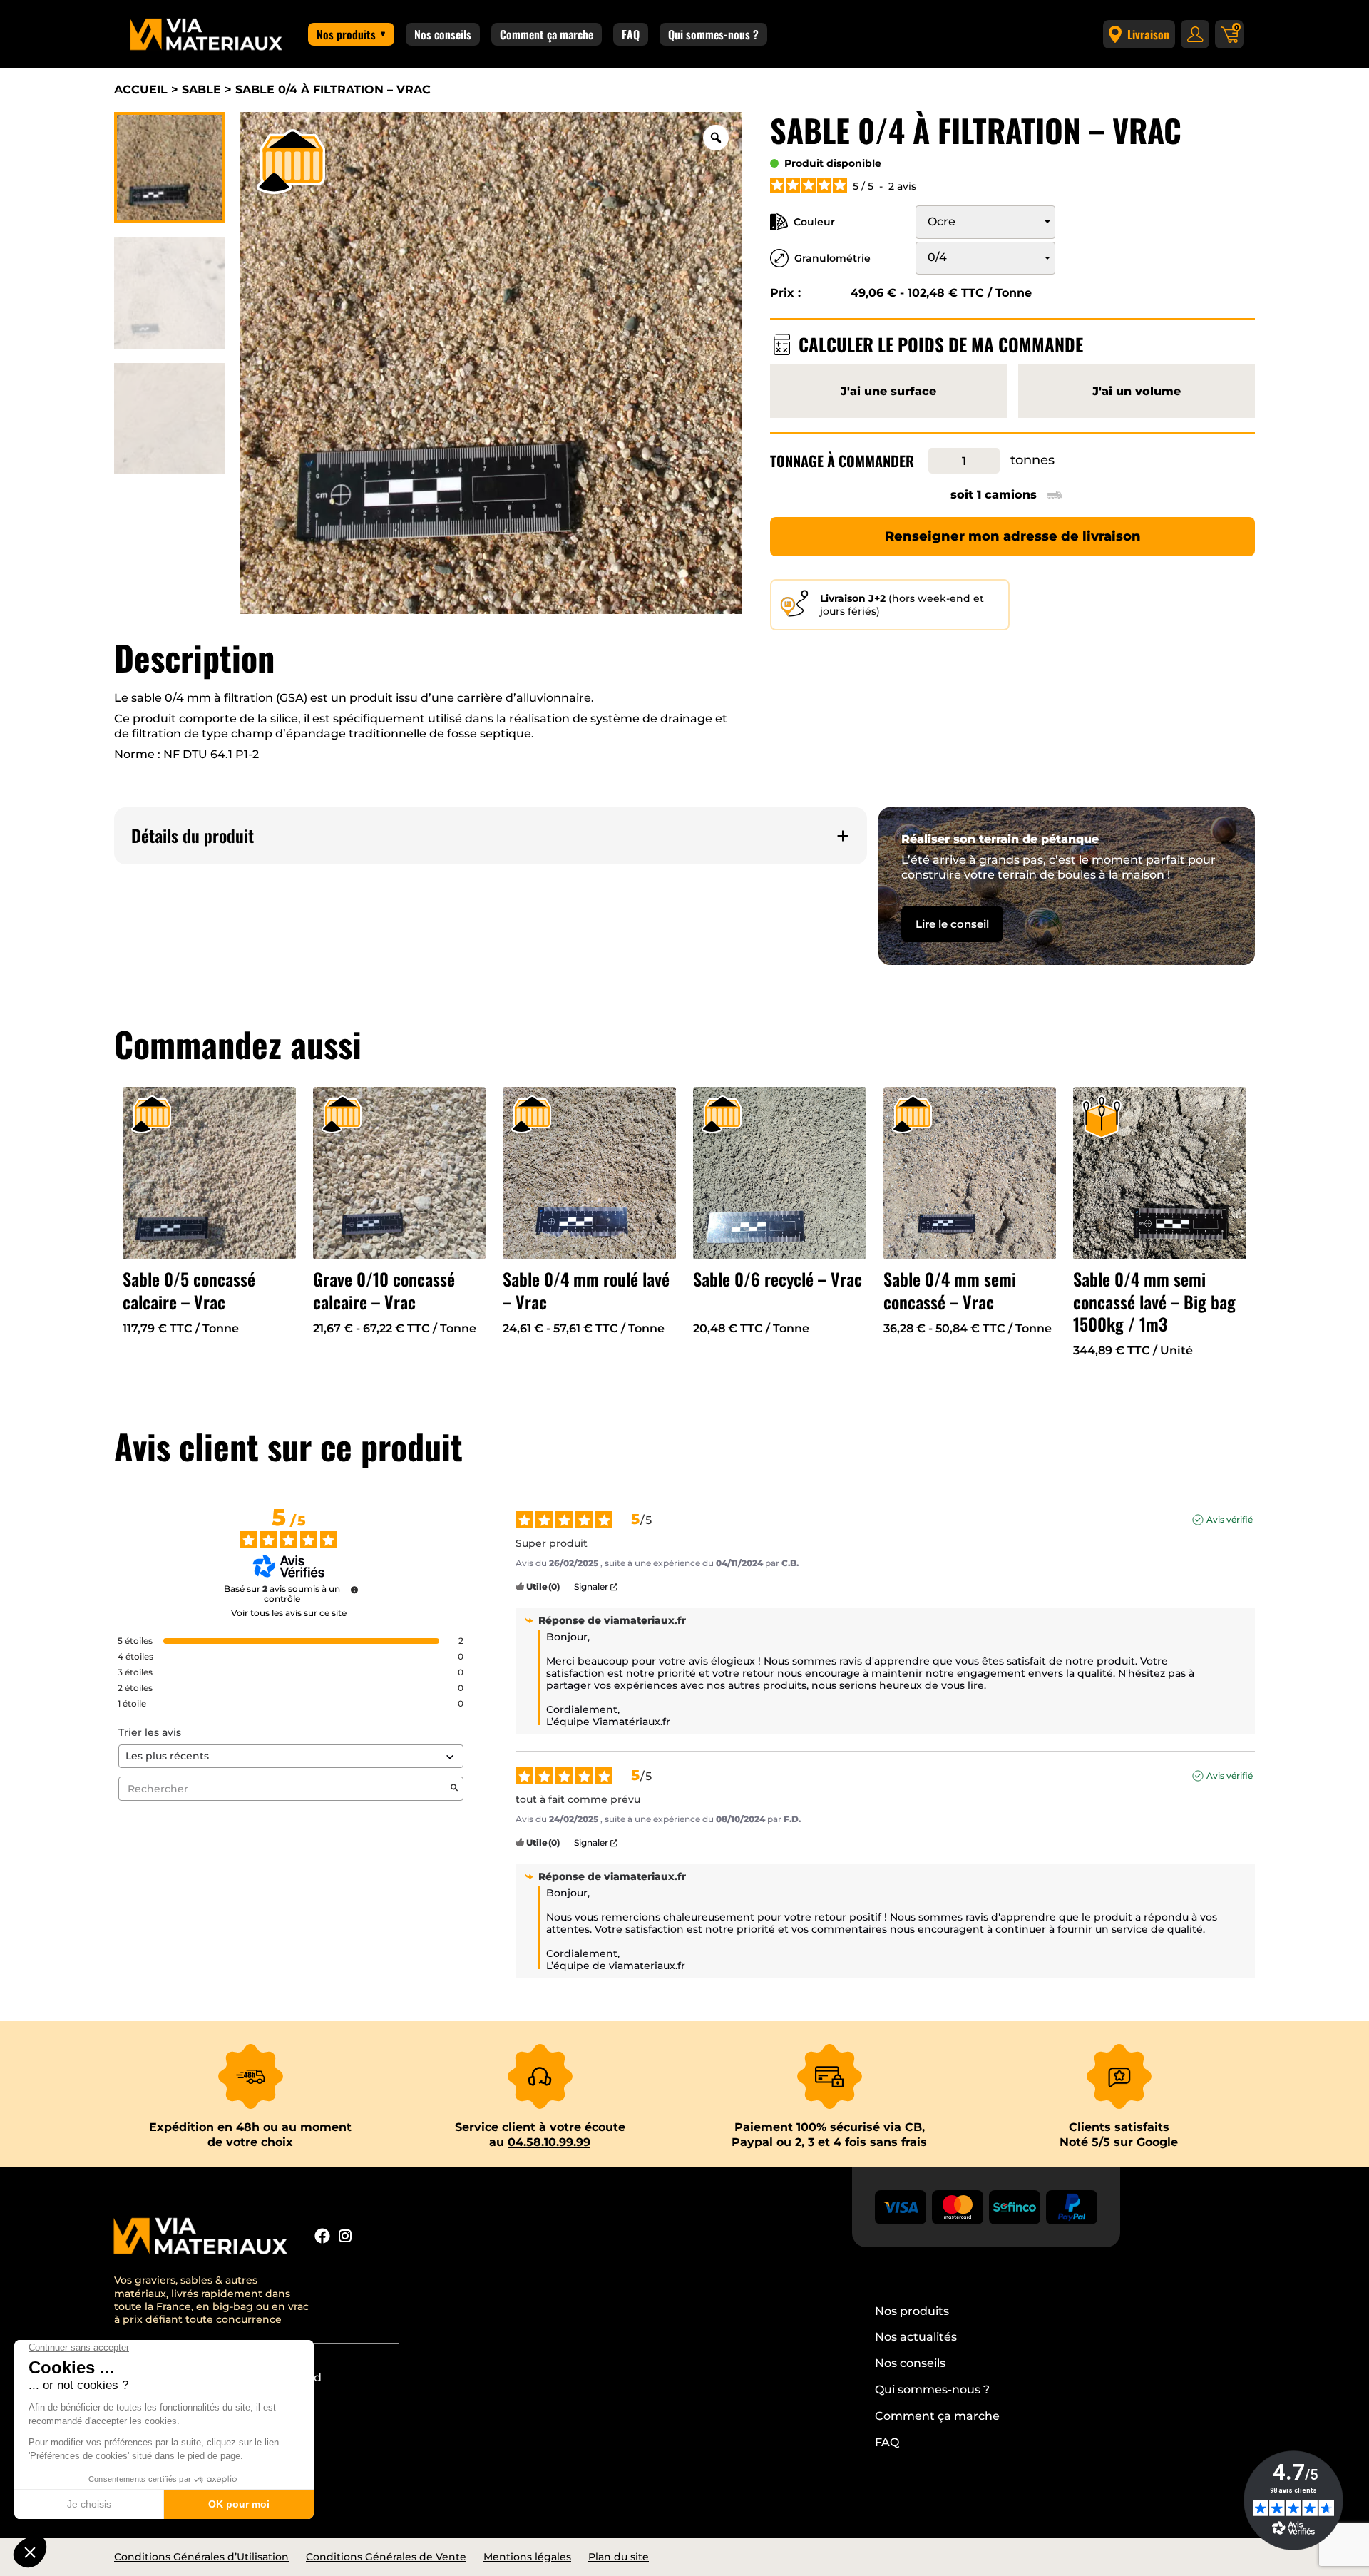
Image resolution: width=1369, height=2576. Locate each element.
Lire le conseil (952, 924)
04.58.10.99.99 (549, 2142)
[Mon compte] (1195, 34)
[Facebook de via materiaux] (322, 2238)
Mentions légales (527, 2557)
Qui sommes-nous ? (713, 34)
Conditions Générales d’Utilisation (201, 2557)
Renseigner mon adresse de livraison (1013, 536)
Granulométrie (832, 258)
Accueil (141, 90)
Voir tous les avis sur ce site (289, 1613)
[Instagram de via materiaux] (345, 2238)
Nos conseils (443, 34)
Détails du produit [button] (193, 835)
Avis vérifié (1230, 1519)
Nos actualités (916, 2337)
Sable (201, 90)
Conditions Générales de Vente (386, 2557)
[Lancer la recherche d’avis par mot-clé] (454, 1789)
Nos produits (346, 34)
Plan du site (619, 2557)
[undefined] (354, 1590)
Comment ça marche (547, 34)
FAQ (631, 34)
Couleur (814, 222)
